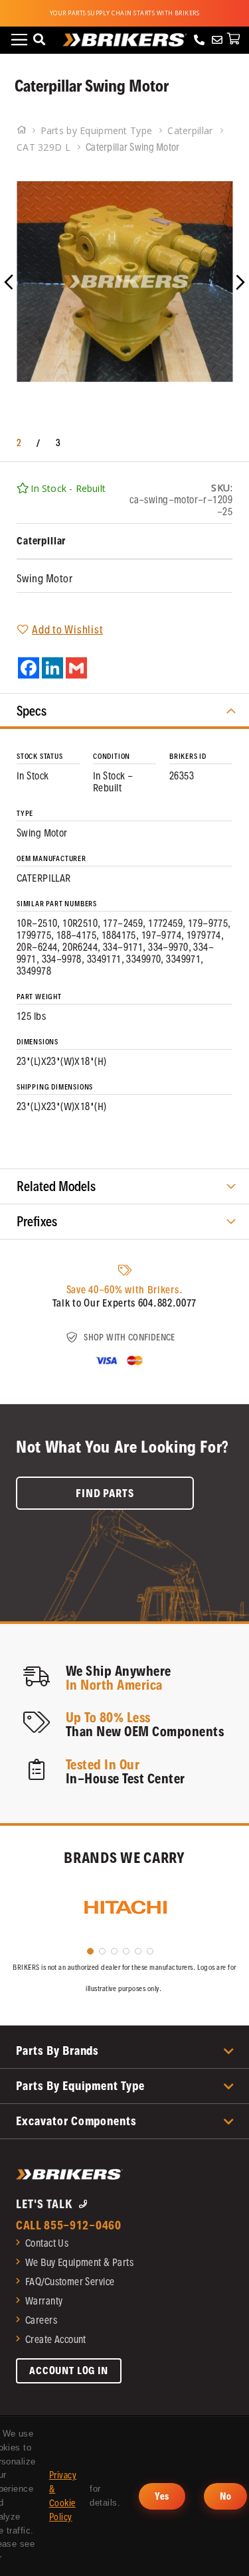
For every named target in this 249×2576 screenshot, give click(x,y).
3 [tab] (114, 1951)
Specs (32, 711)
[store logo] (125, 40)
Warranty (44, 2301)
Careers (41, 2320)
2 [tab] (102, 1951)
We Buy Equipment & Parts (79, 2262)
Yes (162, 2496)
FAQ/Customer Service (70, 2282)
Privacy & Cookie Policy (63, 2496)
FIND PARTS (105, 1493)
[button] (27, 281)
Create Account (56, 2339)
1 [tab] (90, 1951)
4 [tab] (126, 1951)
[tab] (124, 711)
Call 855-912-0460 (69, 2225)
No (226, 2496)
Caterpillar (191, 130)
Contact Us (47, 2243)
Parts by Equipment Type (98, 130)
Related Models (56, 1186)
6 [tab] (150, 1951)
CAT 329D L (45, 147)
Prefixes (37, 1222)
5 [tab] (138, 1951)
